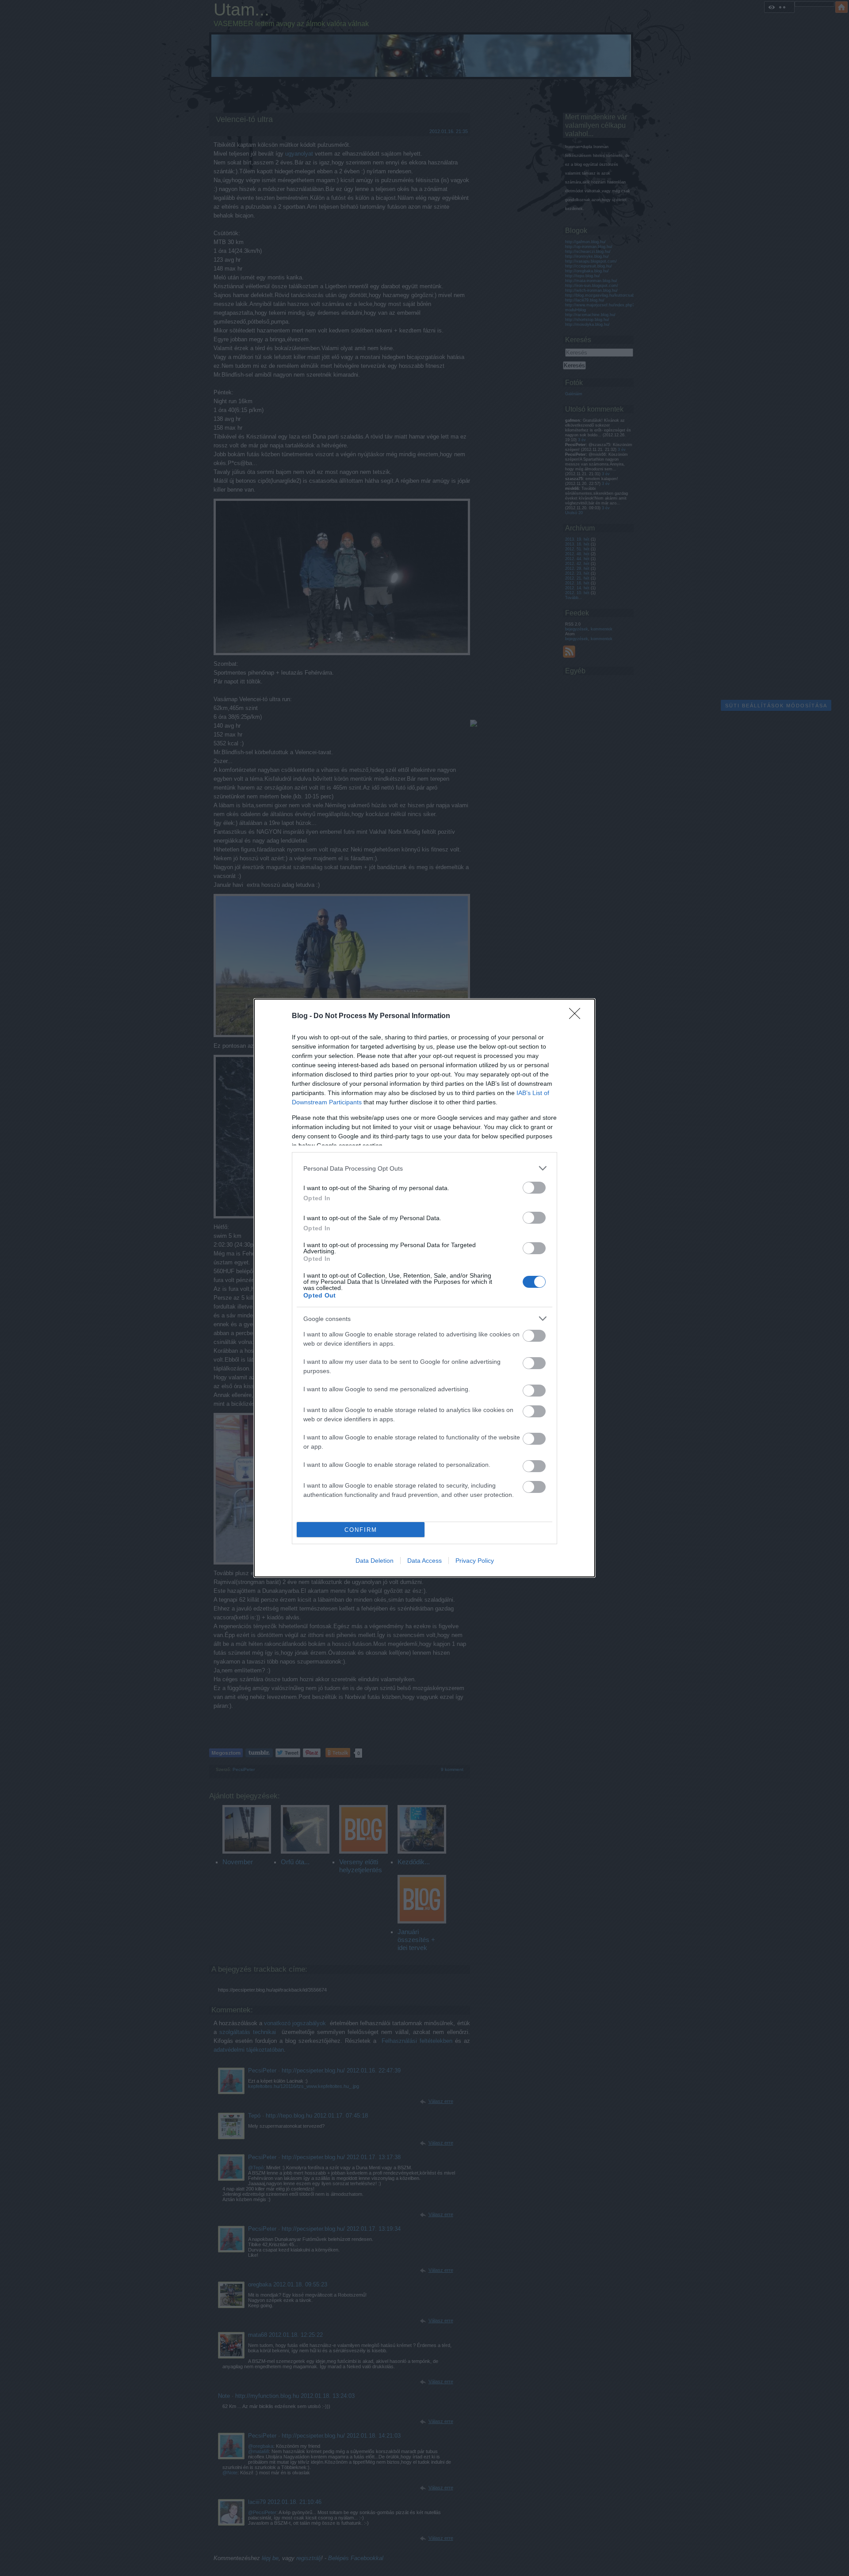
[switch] (534, 1188)
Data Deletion (375, 1561)
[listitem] (424, 1168)
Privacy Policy (475, 1561)
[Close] (577, 1016)
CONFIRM (361, 1530)
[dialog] (424, 1288)
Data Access (424, 1561)
